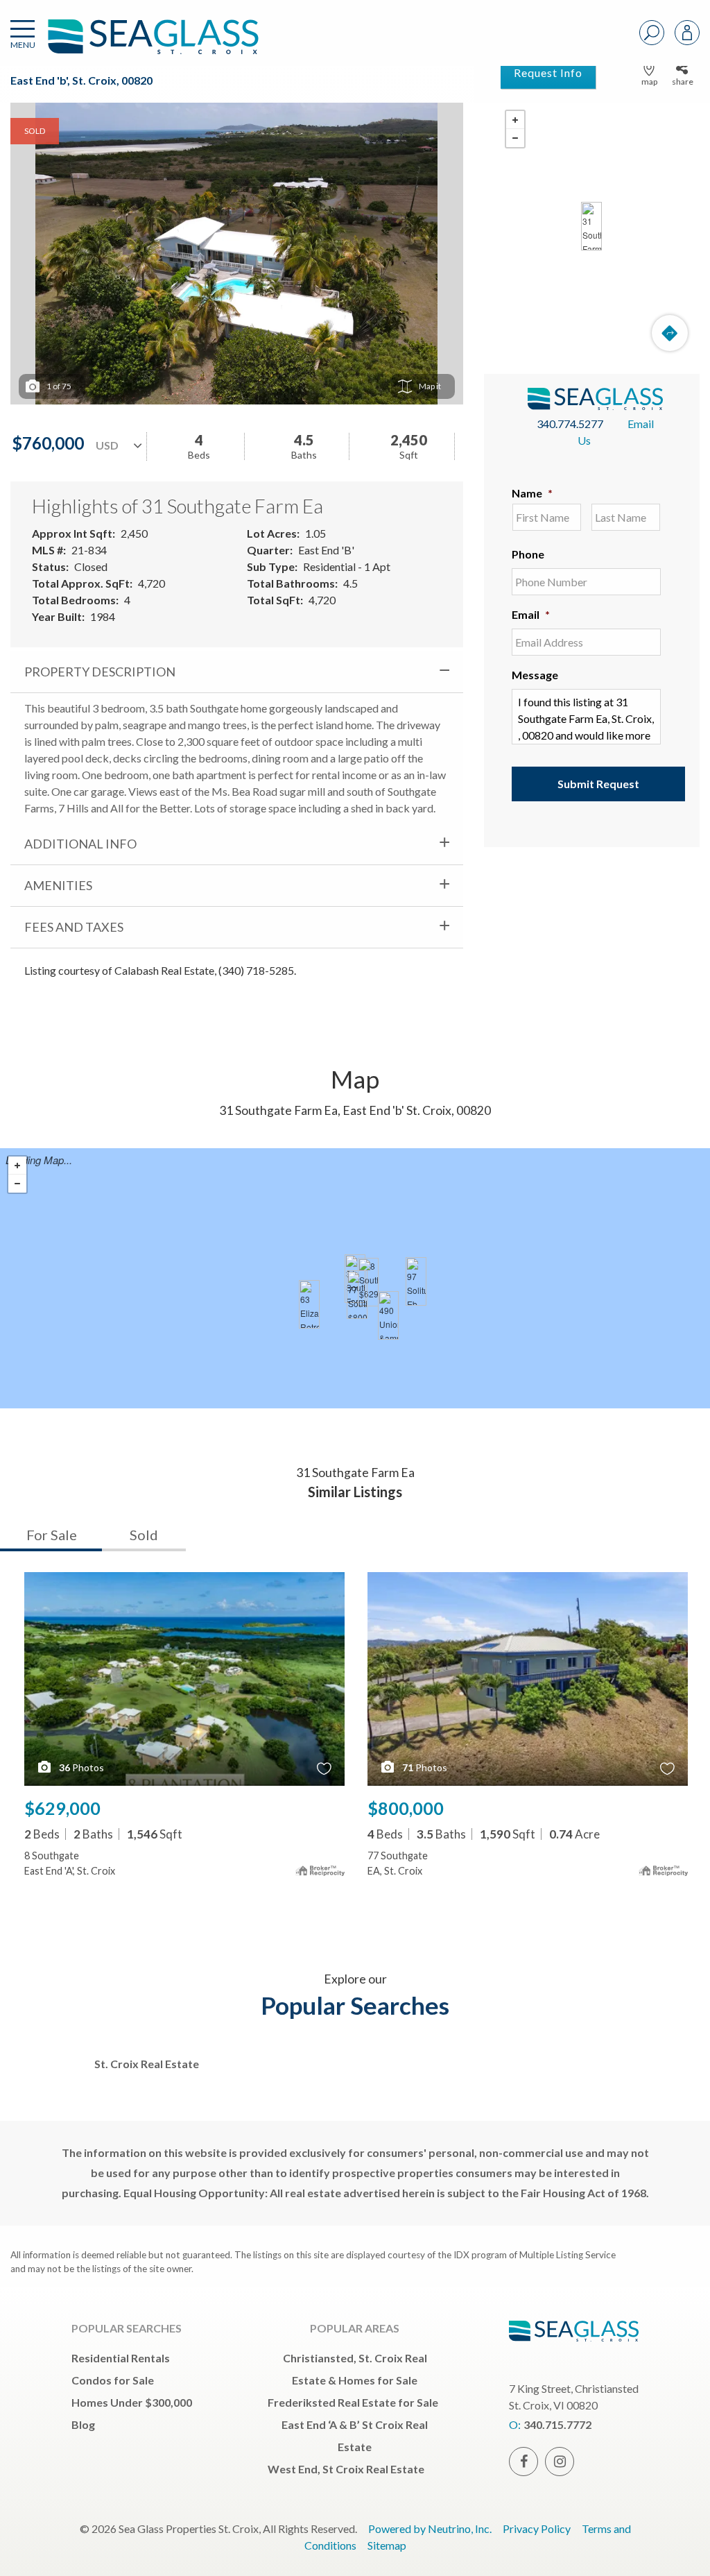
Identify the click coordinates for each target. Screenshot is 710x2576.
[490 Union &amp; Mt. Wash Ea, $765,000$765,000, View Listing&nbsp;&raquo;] (388, 1315)
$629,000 (62, 1808)
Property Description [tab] (100, 672)
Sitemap (387, 2545)
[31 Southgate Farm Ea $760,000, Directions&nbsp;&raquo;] (591, 226)
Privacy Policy (537, 2528)
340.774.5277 (570, 424)
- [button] (515, 138)
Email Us (616, 432)
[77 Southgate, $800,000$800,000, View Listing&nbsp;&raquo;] (357, 1295)
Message (535, 675)
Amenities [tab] (58, 885)
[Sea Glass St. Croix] (132, 43)
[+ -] (592, 226)
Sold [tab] (144, 1535)
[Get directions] (670, 333)
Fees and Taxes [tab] (74, 927)
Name (532, 493)
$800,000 (406, 1808)
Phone (528, 554)
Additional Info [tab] (80, 844)
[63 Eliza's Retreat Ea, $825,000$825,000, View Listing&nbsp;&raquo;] (309, 1304)
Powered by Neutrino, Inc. (430, 2528)
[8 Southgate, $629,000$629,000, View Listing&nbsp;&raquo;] (368, 1282)
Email (531, 614)
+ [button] (515, 120)
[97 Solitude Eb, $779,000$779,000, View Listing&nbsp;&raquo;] (416, 1281)
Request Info (548, 72)
